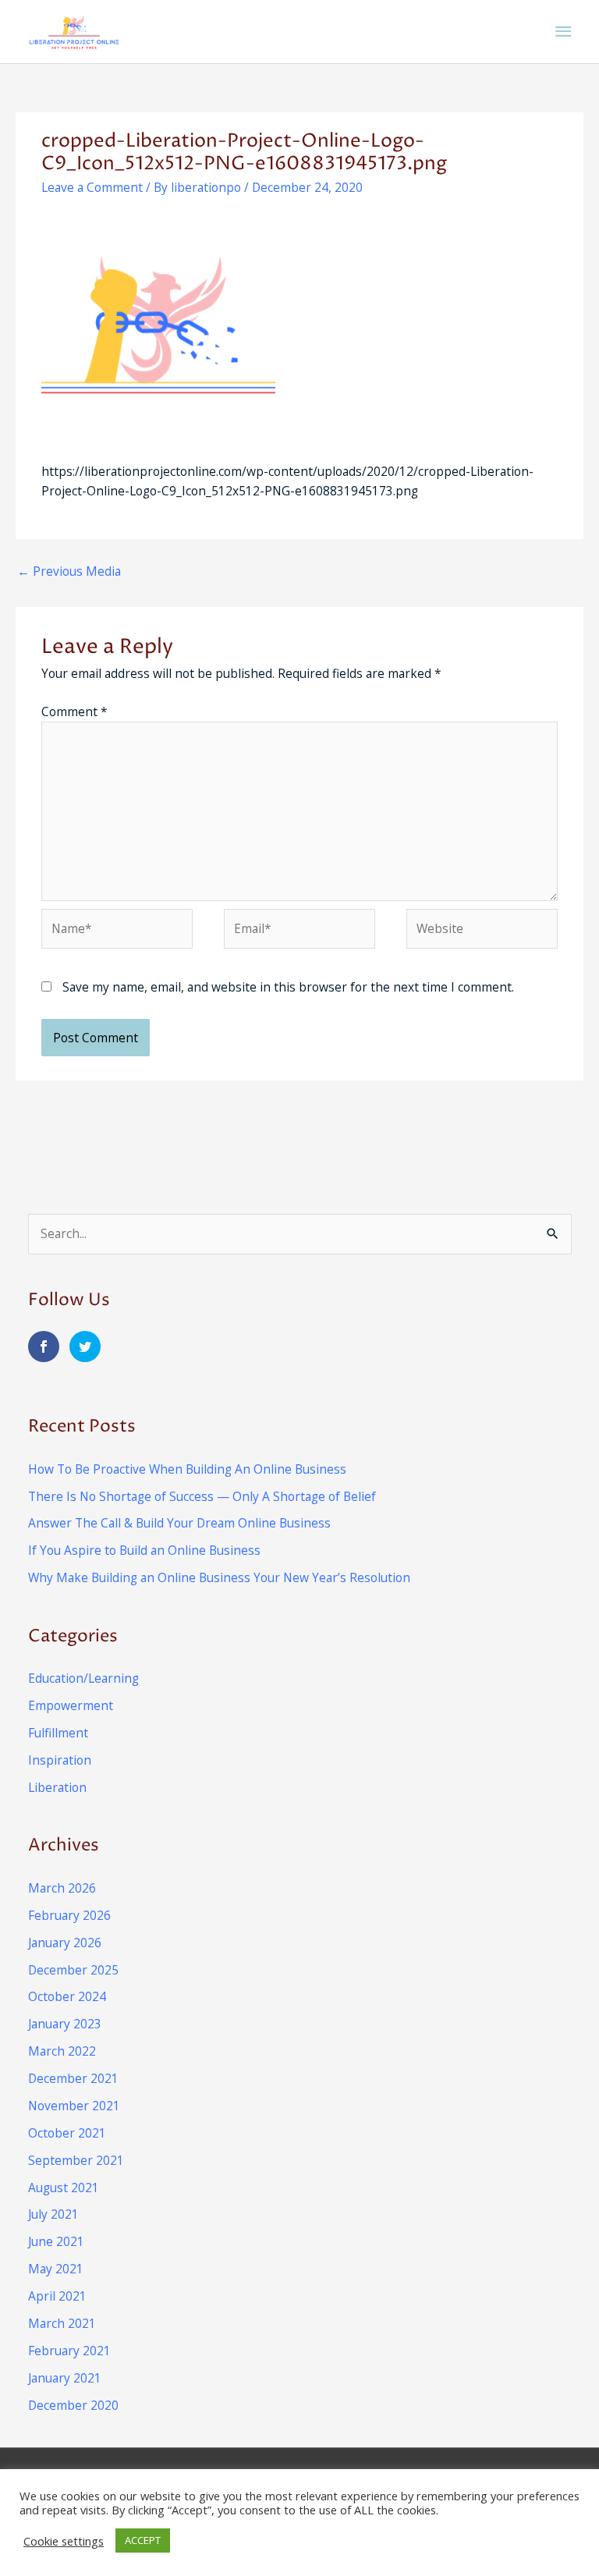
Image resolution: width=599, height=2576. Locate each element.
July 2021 (53, 2214)
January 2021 (65, 2378)
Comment (74, 711)
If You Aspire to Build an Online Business (144, 1550)
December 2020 (73, 2405)
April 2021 (57, 2296)
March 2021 (62, 2323)
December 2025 (73, 1970)
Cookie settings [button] (64, 2541)
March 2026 (62, 1888)
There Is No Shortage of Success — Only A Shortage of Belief (202, 1496)
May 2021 (56, 2269)
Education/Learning (83, 1678)
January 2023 (65, 2024)
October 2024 (67, 1996)
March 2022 (62, 2051)
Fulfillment (58, 1733)
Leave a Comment (92, 187)
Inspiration (60, 1760)
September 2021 (76, 2160)
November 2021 (74, 2106)
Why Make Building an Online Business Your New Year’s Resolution (219, 1577)
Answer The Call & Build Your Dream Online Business (179, 1523)
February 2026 (69, 1915)
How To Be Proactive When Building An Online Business (187, 1469)
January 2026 (65, 1943)
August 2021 (64, 2187)
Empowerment (71, 1705)
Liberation (57, 1787)
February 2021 (69, 2351)
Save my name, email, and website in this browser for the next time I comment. (288, 987)
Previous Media (69, 571)
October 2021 (67, 2133)
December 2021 (73, 2078)
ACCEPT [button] (143, 2540)
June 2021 (56, 2241)
